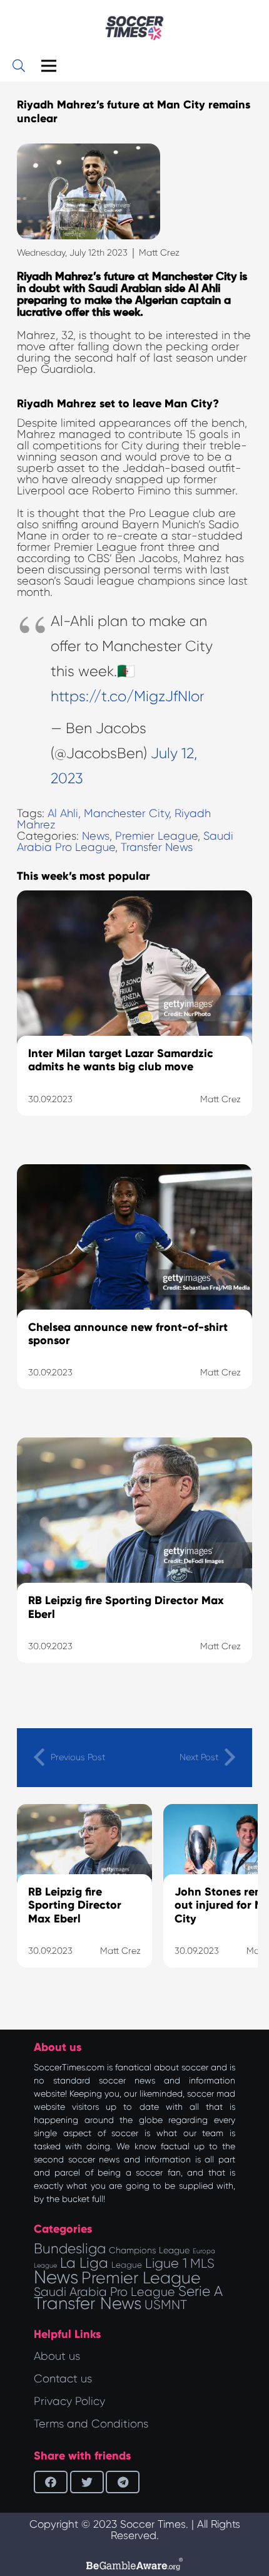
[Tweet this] (87, 2482)
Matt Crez (159, 253)
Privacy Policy (69, 2401)
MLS (202, 2263)
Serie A (200, 2291)
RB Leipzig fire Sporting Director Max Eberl (75, 1905)
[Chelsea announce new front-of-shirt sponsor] (134, 1293)
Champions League (149, 2250)
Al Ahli (63, 813)
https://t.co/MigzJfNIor (127, 696)
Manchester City (126, 813)
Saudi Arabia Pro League (104, 2292)
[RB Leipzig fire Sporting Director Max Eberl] (134, 1566)
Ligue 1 (166, 2263)
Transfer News (157, 847)
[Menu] (49, 66)
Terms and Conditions (91, 2424)
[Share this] (51, 2482)
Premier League (156, 836)
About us (57, 2356)
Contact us (63, 2379)
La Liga (84, 2263)
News (96, 836)
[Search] (19, 66)
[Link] (134, 28)
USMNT (166, 2305)
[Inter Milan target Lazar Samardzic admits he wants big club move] (134, 1019)
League (127, 2265)
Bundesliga (70, 2249)
